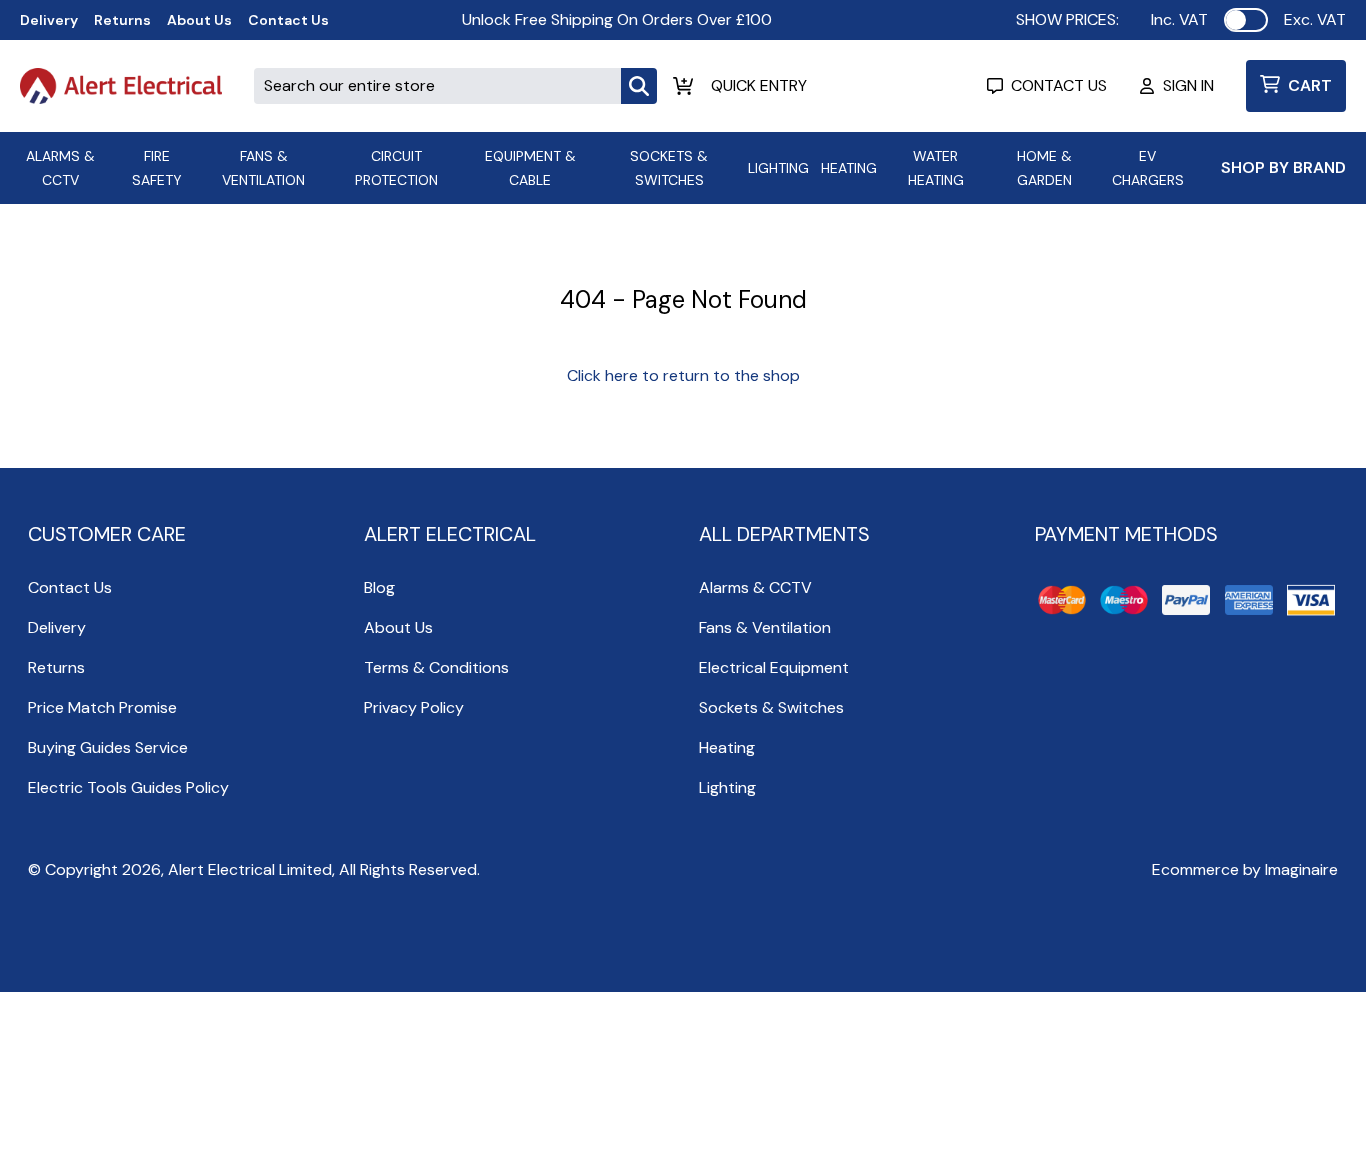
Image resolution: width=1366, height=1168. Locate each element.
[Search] (639, 86)
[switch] (1246, 20)
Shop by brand (1283, 167)
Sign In (1188, 85)
